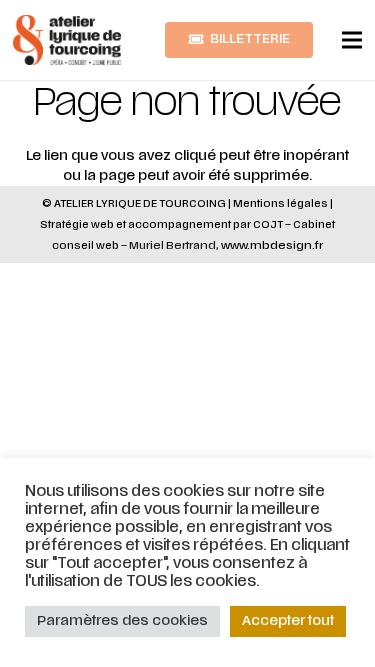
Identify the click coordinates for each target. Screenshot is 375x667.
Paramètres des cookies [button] (122, 621)
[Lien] (67, 40)
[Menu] (352, 40)
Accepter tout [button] (288, 621)
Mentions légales (280, 203)
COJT (268, 224)
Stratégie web (77, 224)
